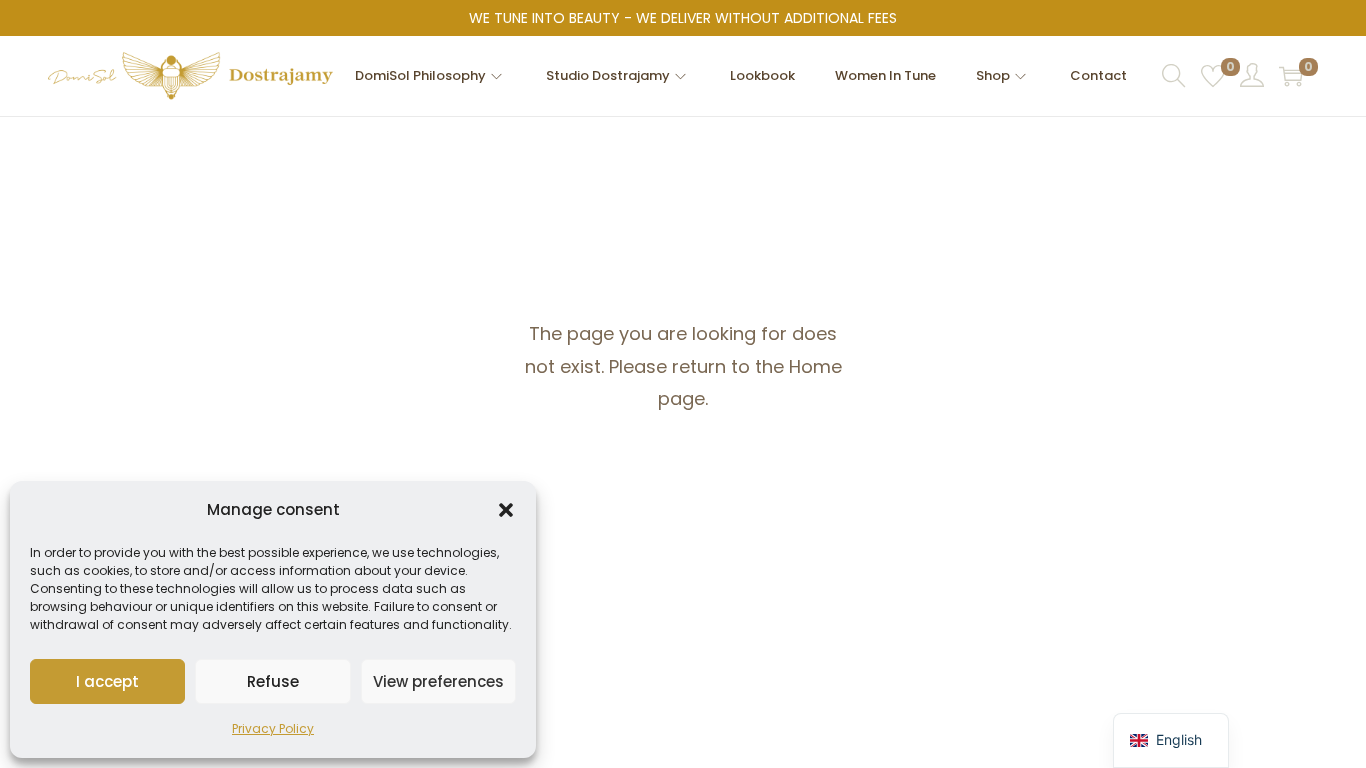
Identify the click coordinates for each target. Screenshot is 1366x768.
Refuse (273, 681)
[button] (506, 510)
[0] (1213, 76)
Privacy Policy (273, 728)
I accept (107, 681)
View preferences (438, 681)
